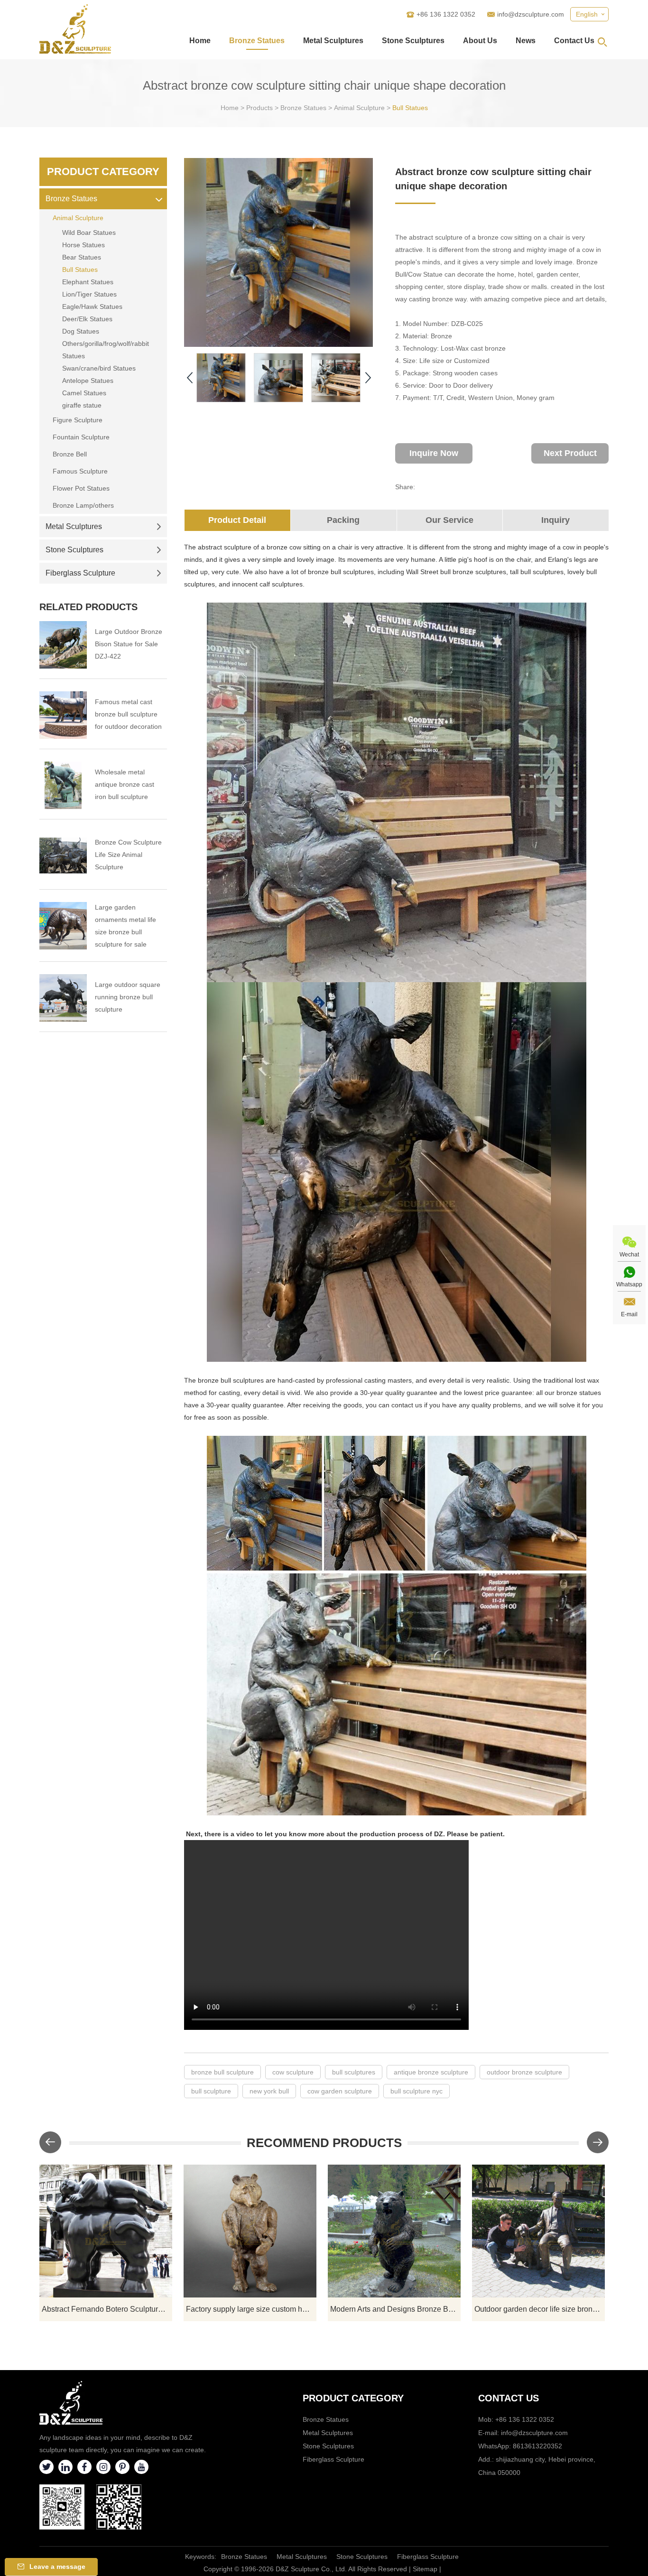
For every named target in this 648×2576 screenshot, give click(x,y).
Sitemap (425, 2569)
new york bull (269, 2091)
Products (259, 108)
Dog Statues (81, 331)
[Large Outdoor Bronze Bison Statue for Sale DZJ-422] (63, 645)
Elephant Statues (88, 282)
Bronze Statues (257, 41)
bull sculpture (211, 2091)
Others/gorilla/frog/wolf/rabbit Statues (106, 350)
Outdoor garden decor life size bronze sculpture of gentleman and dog (540, 2309)
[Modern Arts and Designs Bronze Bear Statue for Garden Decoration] (394, 2231)
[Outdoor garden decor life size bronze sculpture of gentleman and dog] (538, 2231)
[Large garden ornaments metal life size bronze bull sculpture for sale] (63, 926)
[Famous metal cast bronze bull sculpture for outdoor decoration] (63, 715)
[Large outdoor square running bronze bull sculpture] (63, 998)
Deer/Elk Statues (87, 319)
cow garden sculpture (340, 2091)
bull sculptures (354, 2072)
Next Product (570, 453)
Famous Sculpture (80, 471)
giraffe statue (82, 405)
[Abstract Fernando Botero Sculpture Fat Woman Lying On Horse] (106, 2231)
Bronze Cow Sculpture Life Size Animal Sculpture (128, 855)
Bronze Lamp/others (83, 505)
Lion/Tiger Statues (89, 294)
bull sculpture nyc (417, 2091)
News (526, 41)
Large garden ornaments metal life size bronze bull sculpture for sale (125, 926)
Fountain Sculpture (81, 437)
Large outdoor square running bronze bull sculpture (128, 997)
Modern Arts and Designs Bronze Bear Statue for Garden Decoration (395, 2309)
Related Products (88, 607)
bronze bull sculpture (222, 2072)
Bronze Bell (70, 454)
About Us (480, 41)
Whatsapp (629, 1284)
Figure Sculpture (78, 420)
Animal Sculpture (359, 108)
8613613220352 (537, 2446)
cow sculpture (293, 2072)
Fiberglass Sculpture (80, 573)
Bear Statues (82, 257)
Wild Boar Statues (89, 232)
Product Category (103, 172)
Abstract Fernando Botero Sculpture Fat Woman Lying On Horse (107, 2309)
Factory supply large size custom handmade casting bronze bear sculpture (251, 2309)
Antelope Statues (88, 381)
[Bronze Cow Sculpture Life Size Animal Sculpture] (63, 856)
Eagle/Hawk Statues (92, 307)
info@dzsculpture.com (531, 14)
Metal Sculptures (333, 41)
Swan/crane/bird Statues (99, 368)
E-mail (629, 1314)
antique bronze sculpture (431, 2072)
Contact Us (574, 41)
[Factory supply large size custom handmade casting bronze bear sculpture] (250, 2231)
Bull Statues (410, 108)
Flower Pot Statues (81, 488)
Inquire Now (434, 453)
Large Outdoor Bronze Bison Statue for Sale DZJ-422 (129, 644)
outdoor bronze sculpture (524, 2072)
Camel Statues (84, 393)
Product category (353, 2398)
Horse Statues (83, 245)
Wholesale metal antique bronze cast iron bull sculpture (125, 784)
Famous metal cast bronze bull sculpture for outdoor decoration (128, 714)
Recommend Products (324, 2143)
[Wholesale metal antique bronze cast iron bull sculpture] (63, 785)
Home (200, 41)
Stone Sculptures (413, 41)
